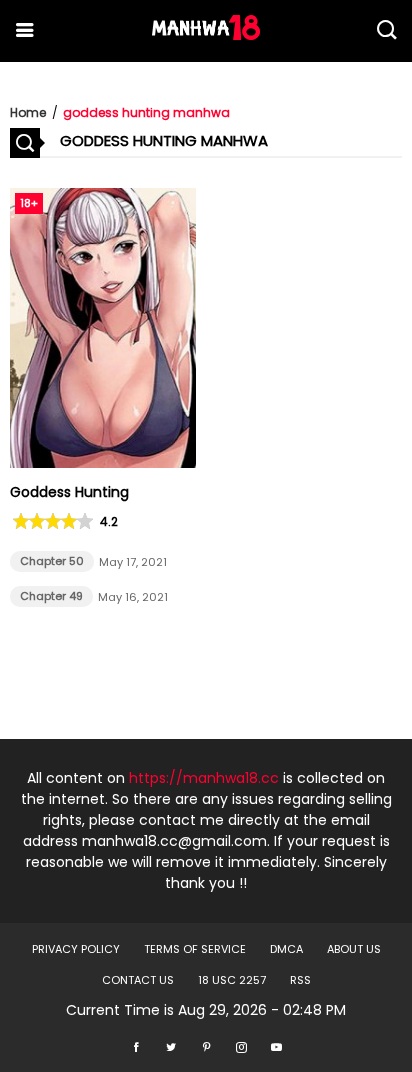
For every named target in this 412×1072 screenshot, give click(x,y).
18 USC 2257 (232, 980)
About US (354, 949)
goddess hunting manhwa (146, 112)
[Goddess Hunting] (103, 463)
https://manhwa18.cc (204, 778)
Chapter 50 (52, 561)
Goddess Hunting (69, 492)
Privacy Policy (76, 949)
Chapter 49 (51, 596)
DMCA (286, 949)
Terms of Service (195, 949)
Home (28, 112)
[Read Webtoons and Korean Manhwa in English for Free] (206, 35)
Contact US (138, 980)
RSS (300, 980)
